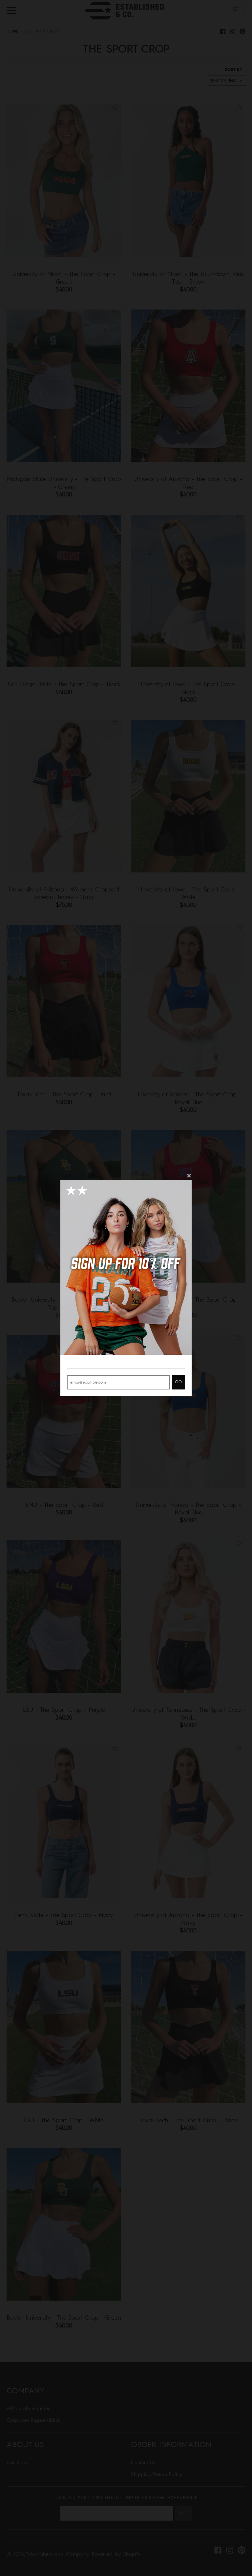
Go (178, 1382)
